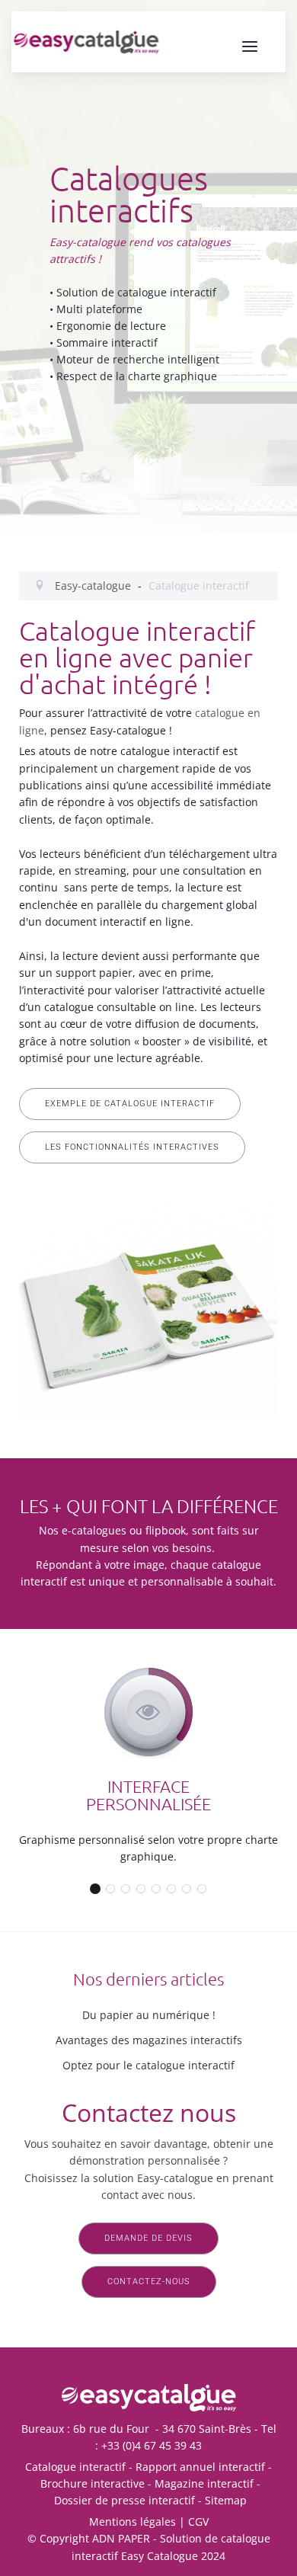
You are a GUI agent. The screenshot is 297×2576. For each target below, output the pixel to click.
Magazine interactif (204, 2483)
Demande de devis (148, 2238)
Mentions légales (133, 2522)
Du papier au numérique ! (149, 2015)
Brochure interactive (93, 2483)
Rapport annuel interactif (200, 2467)
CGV (198, 2522)
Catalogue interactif (75, 2467)
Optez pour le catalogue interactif (148, 2065)
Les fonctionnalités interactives (132, 1147)
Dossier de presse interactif (125, 2500)
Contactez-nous (149, 2282)
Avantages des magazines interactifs (149, 2040)
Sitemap (226, 2500)
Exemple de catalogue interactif (130, 1104)
